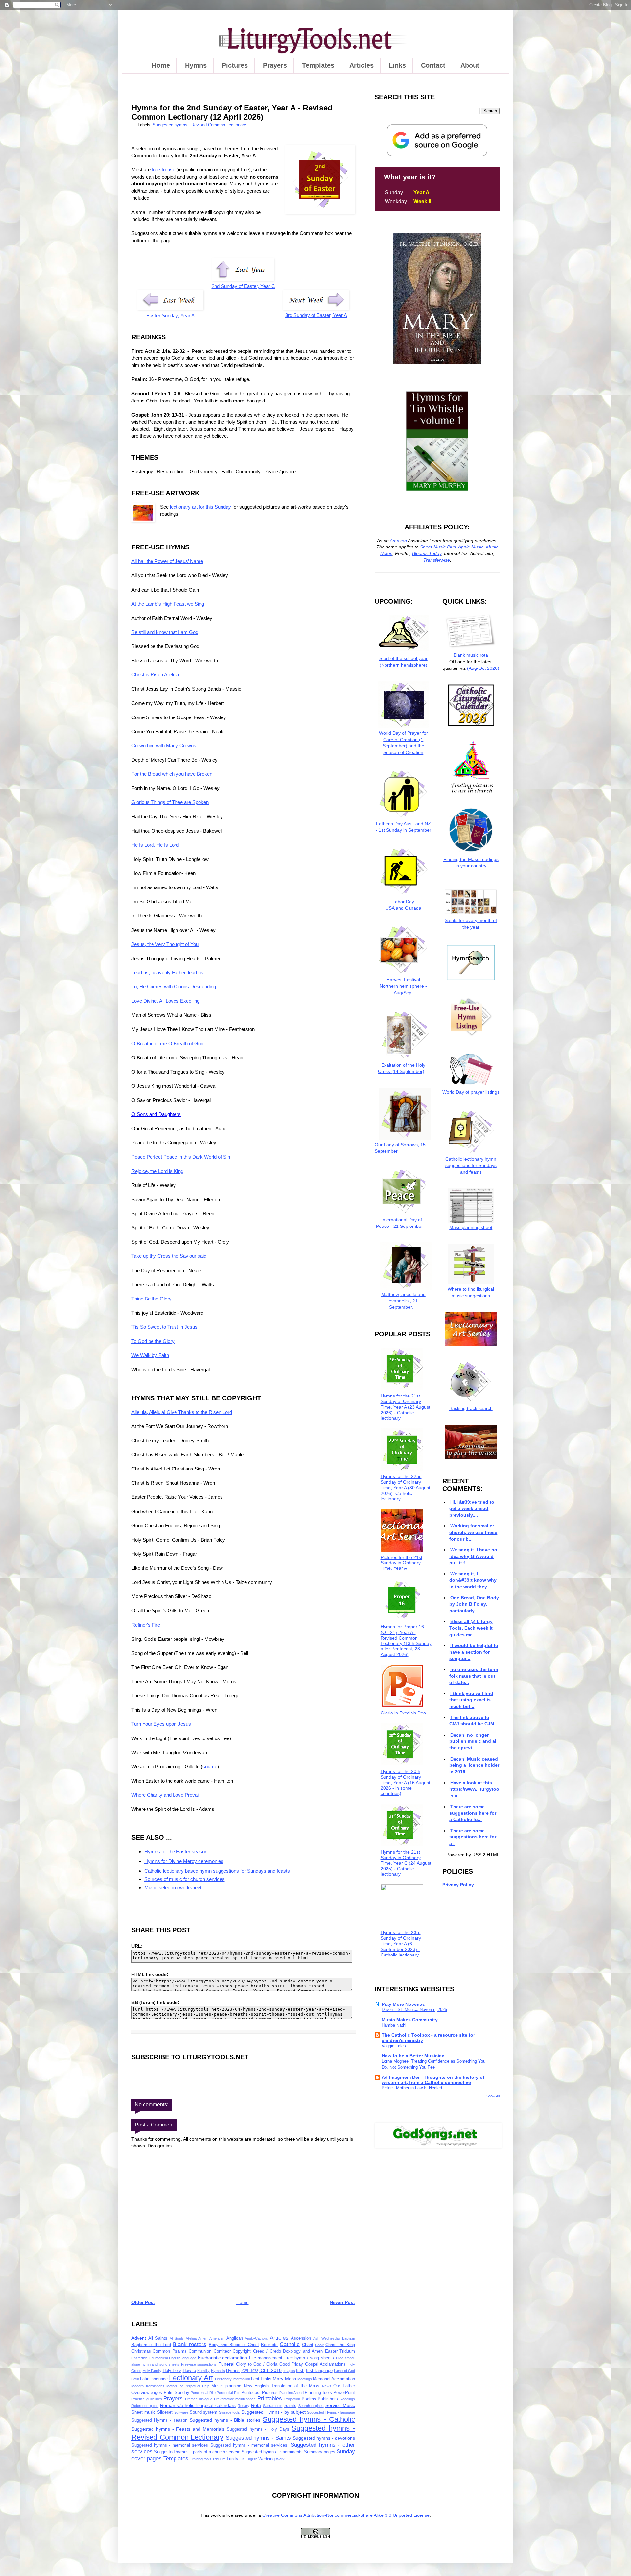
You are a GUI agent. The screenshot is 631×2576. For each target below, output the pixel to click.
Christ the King (340, 2345)
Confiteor (222, 2351)
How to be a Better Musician (413, 2056)
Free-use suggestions (199, 2364)
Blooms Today (427, 553)
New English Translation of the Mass (282, 2386)
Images (289, 2371)
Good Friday (291, 2364)
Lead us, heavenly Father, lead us (167, 972)
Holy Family (152, 2371)
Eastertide (140, 2358)
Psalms (309, 2399)
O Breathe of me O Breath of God (167, 1044)
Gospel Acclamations (326, 2364)
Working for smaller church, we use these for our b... (473, 1532)
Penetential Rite (203, 2393)
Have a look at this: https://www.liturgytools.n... (474, 1789)
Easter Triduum (340, 2351)
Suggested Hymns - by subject (273, 2412)
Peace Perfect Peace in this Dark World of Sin (181, 1157)
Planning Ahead (292, 2393)
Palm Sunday (176, 2393)
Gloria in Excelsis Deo (403, 1713)
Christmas (141, 2351)
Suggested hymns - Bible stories (225, 2420)
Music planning (226, 2386)
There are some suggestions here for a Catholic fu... (473, 1813)
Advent (139, 2338)
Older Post (143, 2302)
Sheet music (144, 2412)
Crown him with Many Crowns (164, 746)
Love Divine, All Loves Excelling (165, 1001)
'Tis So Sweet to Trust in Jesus (164, 1327)
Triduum (219, 2459)
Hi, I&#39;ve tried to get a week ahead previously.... (472, 1508)
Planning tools (318, 2393)
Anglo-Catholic (256, 2338)
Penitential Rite (228, 2393)
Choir (319, 2345)
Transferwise (437, 560)
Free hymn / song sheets (309, 2358)
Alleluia (191, 2338)
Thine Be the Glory (152, 1299)
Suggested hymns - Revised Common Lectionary (199, 125)
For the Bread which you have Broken (172, 774)
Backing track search (471, 1408)
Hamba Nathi (394, 2025)
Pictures (235, 65)
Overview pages (147, 2393)
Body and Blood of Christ (234, 2345)
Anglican (235, 2338)
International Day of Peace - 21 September (399, 1223)
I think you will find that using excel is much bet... (471, 1700)
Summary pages (320, 2452)
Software (181, 2412)
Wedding (267, 2459)
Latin (135, 2379)
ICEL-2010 (270, 2370)
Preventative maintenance (235, 2399)
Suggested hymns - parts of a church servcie (197, 2452)
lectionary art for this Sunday (200, 507)
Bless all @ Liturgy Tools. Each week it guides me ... (471, 1628)
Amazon (398, 541)
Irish (300, 2371)
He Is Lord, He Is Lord (155, 845)
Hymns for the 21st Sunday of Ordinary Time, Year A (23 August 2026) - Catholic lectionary (405, 1407)
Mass (291, 2379)
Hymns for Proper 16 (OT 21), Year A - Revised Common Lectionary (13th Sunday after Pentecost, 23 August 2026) (406, 1640)
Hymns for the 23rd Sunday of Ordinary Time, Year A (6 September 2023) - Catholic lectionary (401, 1944)
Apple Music (471, 547)
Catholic (290, 2344)
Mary (278, 2379)
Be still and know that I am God (165, 632)
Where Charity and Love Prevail (165, 1795)
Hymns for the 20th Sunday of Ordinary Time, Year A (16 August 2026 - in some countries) (405, 1782)
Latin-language (154, 2379)
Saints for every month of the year (471, 924)
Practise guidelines (147, 2399)
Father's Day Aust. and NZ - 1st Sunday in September (403, 827)
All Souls (177, 2338)
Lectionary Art (191, 2378)
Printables (270, 2399)
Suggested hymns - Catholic (309, 2419)
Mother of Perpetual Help (188, 2386)
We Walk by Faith (150, 1355)
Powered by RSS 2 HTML (473, 1855)
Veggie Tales (394, 2046)
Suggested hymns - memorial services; (249, 2445)
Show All (493, 2096)
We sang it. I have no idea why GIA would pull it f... (473, 1556)
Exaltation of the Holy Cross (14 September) (402, 1068)
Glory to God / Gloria (257, 2364)
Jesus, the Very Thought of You (165, 944)
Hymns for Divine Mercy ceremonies (184, 1861)
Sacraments (273, 2406)
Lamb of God (344, 2371)
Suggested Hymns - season (159, 2420)
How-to (189, 2371)
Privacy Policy (458, 1885)
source (210, 1767)
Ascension (301, 2338)
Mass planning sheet (471, 1227)
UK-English (248, 2459)
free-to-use (164, 170)
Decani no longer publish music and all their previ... (473, 1741)
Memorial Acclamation (334, 2379)
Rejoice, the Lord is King (157, 1171)
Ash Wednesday (327, 2338)
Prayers (275, 65)
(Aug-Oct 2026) (483, 668)
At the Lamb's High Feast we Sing (168, 604)
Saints (290, 2406)
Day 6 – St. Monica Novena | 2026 (414, 2010)
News (327, 2386)
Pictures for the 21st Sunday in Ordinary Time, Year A (401, 1563)
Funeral (226, 2364)
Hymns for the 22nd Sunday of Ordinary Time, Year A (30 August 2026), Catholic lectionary (405, 1487)
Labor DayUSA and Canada (403, 905)
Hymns (196, 65)
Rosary (244, 2406)
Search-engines (311, 2406)
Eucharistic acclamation (223, 2358)
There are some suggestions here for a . (473, 1837)
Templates (318, 65)
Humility (203, 2371)
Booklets (269, 2345)
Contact (433, 65)
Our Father (344, 2386)
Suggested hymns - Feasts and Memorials (178, 2429)
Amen (203, 2338)
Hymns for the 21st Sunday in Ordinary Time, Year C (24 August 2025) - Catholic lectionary (406, 1863)
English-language (183, 2358)
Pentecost (251, 2393)
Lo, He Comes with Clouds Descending (174, 987)
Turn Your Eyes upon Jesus (161, 1724)
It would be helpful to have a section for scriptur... (474, 1652)
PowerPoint (344, 2393)
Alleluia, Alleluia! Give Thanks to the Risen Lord (182, 1412)
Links (397, 65)
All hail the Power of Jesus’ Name (167, 561)
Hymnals (218, 2371)
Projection (292, 2399)
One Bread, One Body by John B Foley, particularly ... (474, 1604)
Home (161, 65)
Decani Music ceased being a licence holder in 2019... (474, 1765)
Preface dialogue (199, 2399)
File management (266, 2358)
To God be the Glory (153, 1341)
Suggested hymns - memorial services (170, 2445)
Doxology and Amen (303, 2351)
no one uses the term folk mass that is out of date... (473, 1676)
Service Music (340, 2405)
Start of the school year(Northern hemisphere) (403, 661)
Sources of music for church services (185, 1879)
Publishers (328, 2399)
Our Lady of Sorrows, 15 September (400, 1148)
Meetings (305, 2379)
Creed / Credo (267, 2351)
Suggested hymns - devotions (324, 2438)
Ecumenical (158, 2358)
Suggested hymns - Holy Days (258, 2429)
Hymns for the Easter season (176, 1851)
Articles (362, 65)
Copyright (242, 2351)
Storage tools (230, 2412)
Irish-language (319, 2371)
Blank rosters (190, 2344)
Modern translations (148, 2386)
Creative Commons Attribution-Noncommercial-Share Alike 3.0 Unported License (346, 2515)
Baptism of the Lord (151, 2345)
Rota (256, 2405)
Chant (308, 2345)
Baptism (349, 2338)
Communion (200, 2351)
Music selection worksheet (173, 1888)
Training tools (201, 2459)
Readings (347, 2399)
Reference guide (145, 2406)
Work (280, 2459)
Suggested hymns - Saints (258, 2438)
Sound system (204, 2412)
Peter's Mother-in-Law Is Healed (412, 2088)
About (470, 65)
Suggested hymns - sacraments (272, 2452)
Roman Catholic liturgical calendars (198, 2405)
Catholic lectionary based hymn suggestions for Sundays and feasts (217, 1871)
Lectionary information (233, 2379)
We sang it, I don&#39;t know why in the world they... (473, 1580)
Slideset (165, 2412)
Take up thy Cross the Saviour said (169, 1256)
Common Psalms (170, 2351)
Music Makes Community (410, 2020)
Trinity (232, 2459)
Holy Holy (172, 2371)
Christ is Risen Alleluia (155, 675)
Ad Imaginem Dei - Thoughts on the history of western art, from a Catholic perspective (433, 2080)
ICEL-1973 (250, 2371)
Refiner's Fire (146, 1625)
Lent (255, 2379)
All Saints (158, 2338)
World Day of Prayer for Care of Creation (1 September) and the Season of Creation (403, 743)
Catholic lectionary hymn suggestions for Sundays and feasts (471, 1166)
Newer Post (342, 2302)
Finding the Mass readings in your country (471, 863)
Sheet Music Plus (438, 547)
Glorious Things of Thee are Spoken (170, 802)
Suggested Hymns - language (331, 2412)
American (217, 2338)
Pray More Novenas (403, 2004)
